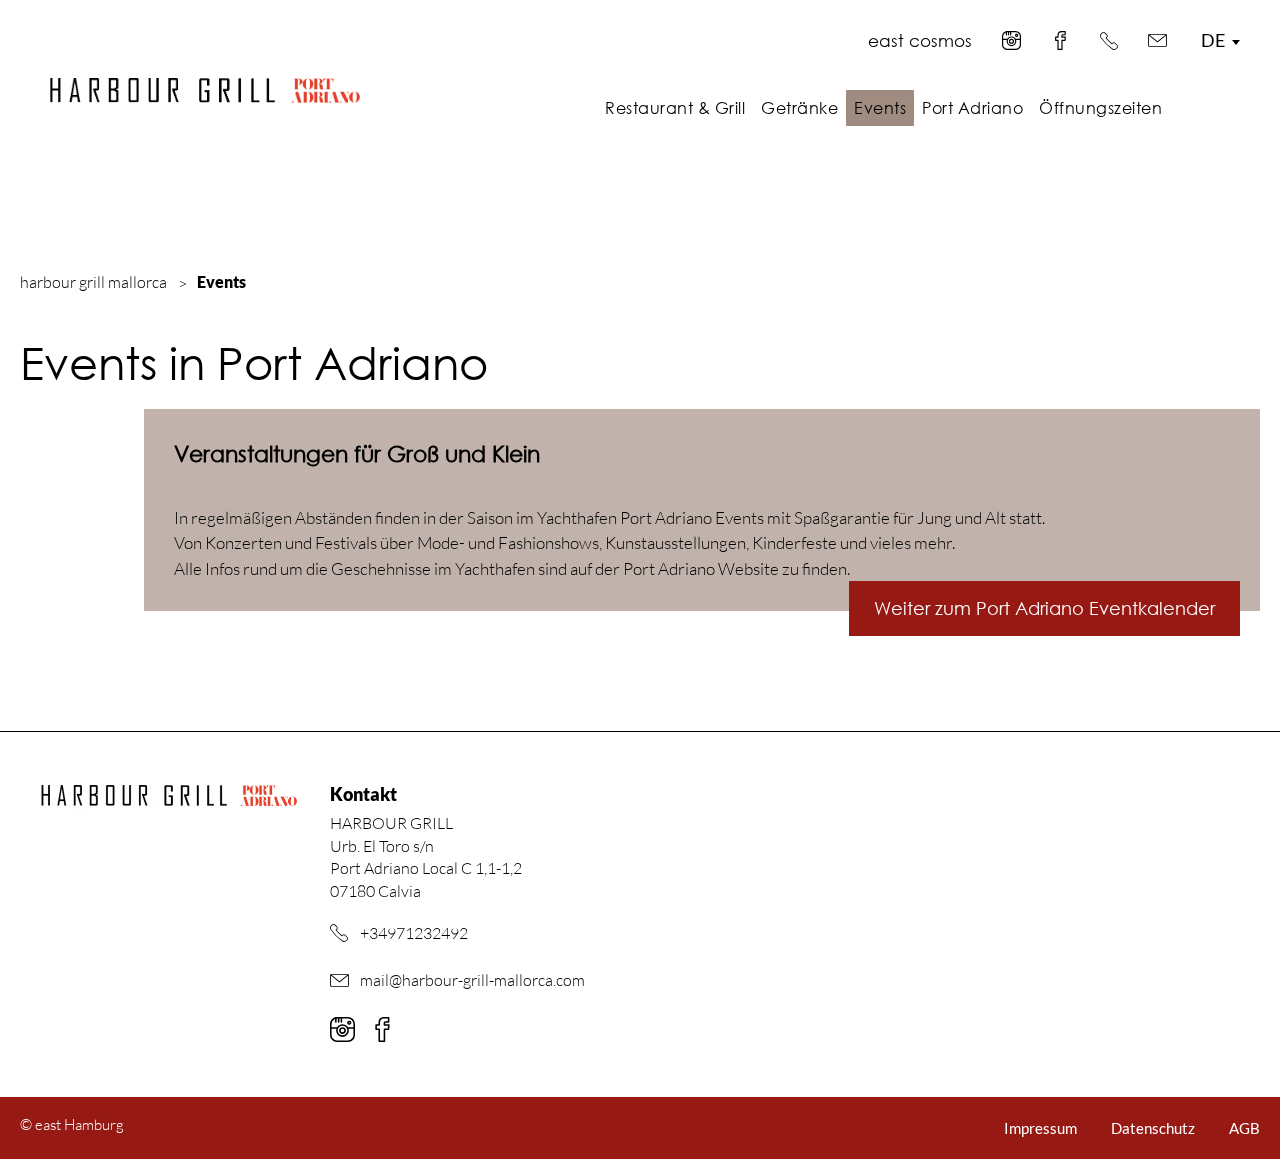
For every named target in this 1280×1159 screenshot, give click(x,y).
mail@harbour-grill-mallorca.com (472, 980)
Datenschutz (1153, 1128)
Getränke (799, 107)
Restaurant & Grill (675, 107)
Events (880, 107)
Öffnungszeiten (1100, 107)
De (1213, 40)
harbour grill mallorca (93, 282)
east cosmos (920, 40)
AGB (1244, 1128)
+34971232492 (414, 933)
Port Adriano (972, 107)
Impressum (1040, 1128)
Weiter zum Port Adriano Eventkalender (1044, 608)
